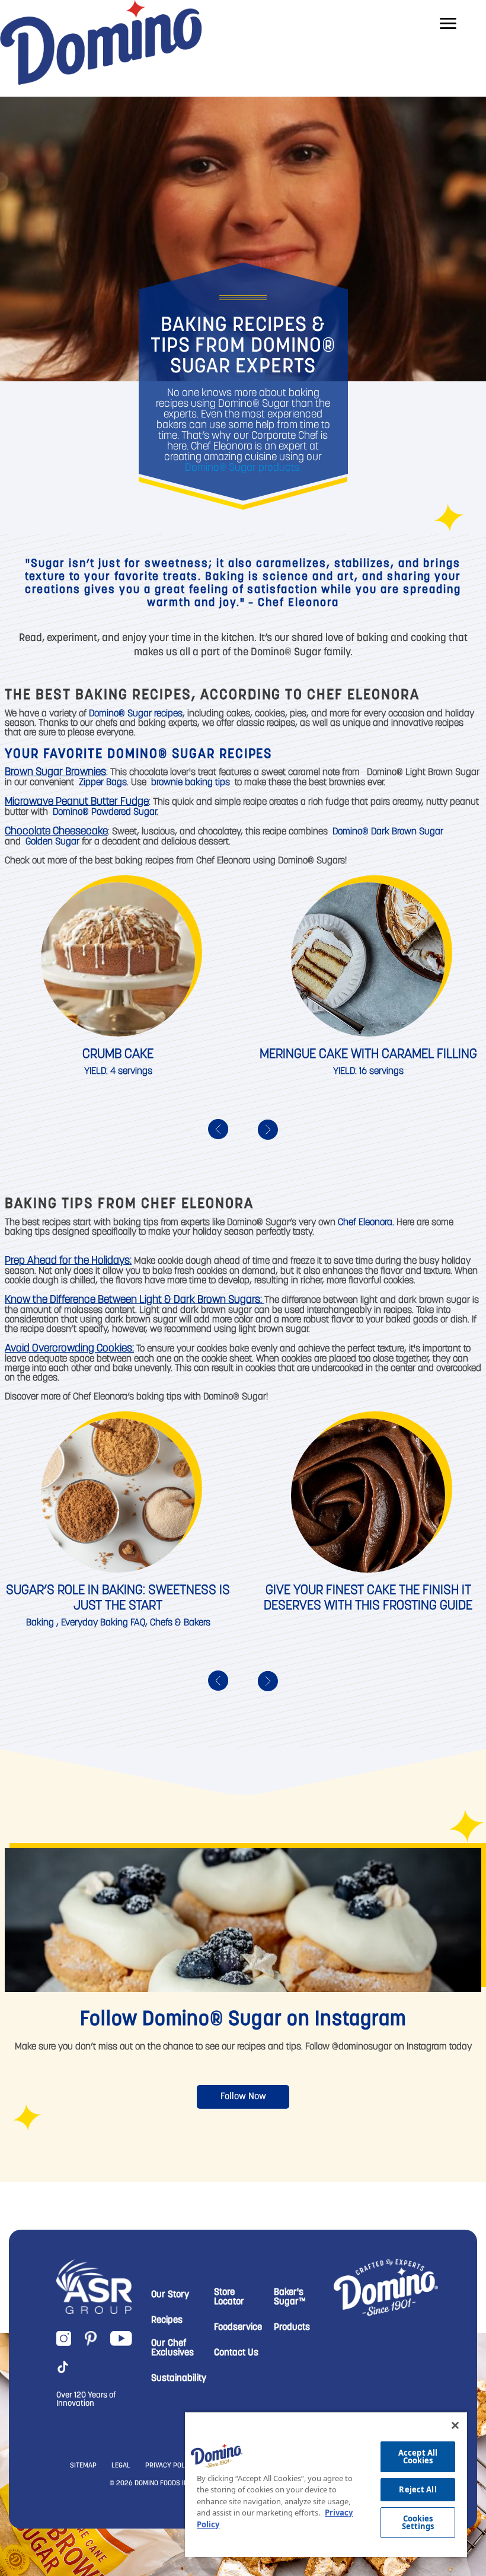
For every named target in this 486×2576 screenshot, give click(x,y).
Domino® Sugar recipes (136, 714)
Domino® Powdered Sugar (105, 812)
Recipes (167, 2320)
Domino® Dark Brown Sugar (388, 832)
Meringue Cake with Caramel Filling (368, 1055)
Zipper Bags (103, 783)
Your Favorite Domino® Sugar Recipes (138, 755)
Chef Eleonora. (366, 1223)
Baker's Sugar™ (290, 2297)
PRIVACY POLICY (170, 2466)
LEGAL (121, 2466)
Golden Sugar (52, 842)
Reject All (418, 2489)
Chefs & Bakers (180, 1623)
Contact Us (236, 2353)
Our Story (170, 2295)
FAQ (138, 1623)
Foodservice (238, 2328)
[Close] (455, 2425)
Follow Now (243, 2097)
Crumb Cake (118, 1055)
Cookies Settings (418, 2522)
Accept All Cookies (418, 2457)
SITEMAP (83, 2466)
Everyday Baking (95, 1623)
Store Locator (229, 2297)
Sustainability (179, 2379)
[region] (326, 2484)
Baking (40, 1623)
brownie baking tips (191, 783)
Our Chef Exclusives (172, 2348)
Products (292, 2328)
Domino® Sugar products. (243, 468)
